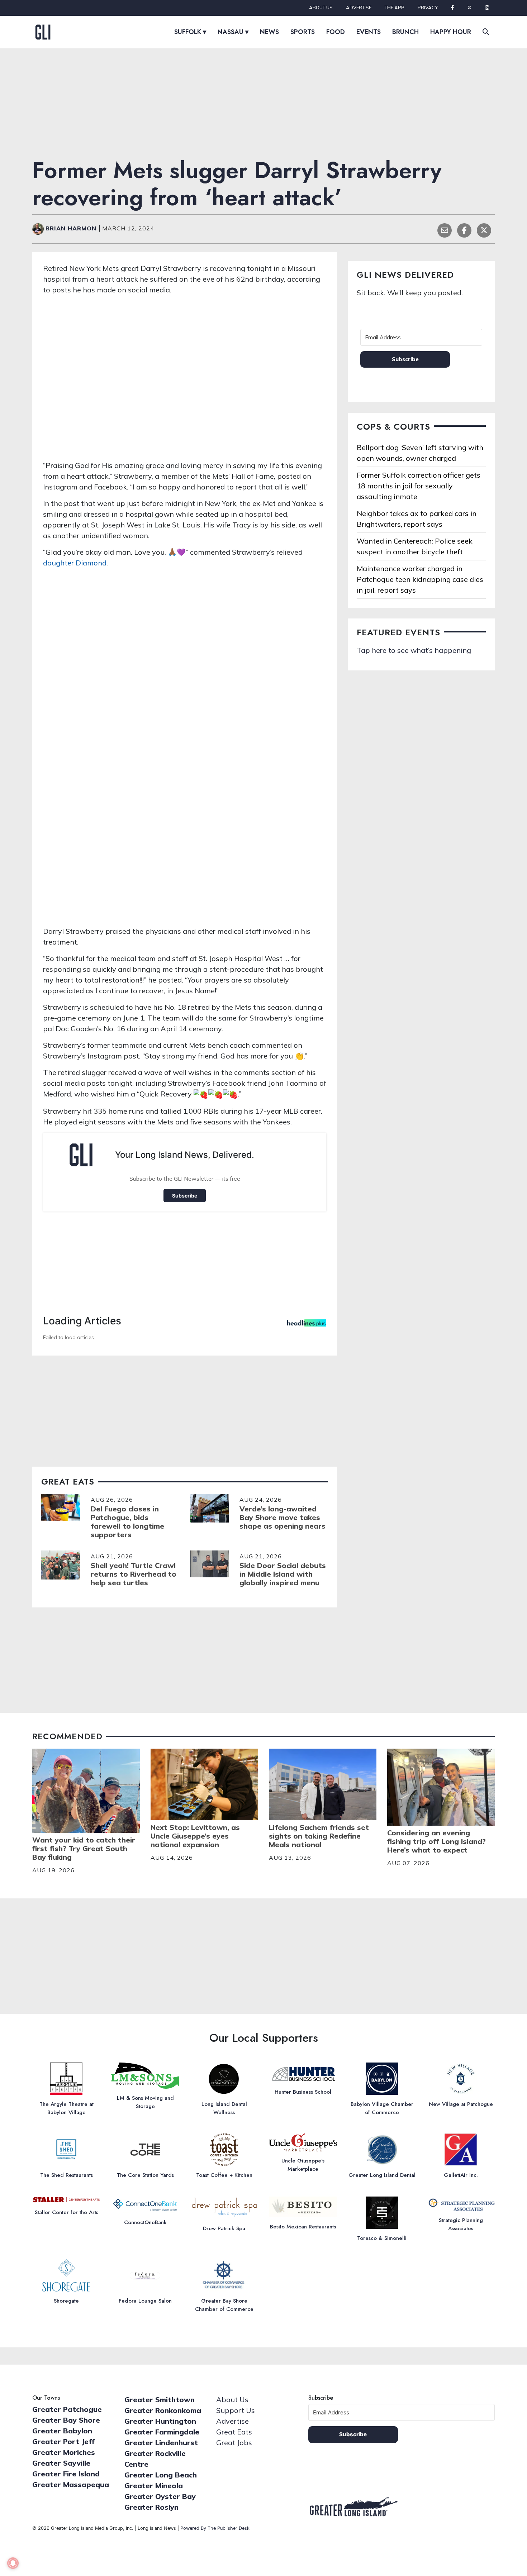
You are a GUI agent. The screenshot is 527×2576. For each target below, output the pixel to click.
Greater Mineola (154, 2486)
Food (336, 32)
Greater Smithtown (160, 2400)
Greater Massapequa (71, 2484)
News (269, 32)
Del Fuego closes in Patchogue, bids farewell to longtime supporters (127, 1522)
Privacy (428, 8)
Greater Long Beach (161, 2475)
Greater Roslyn (151, 2507)
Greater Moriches (64, 2452)
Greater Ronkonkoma (163, 2410)
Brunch (405, 32)
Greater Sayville (61, 2463)
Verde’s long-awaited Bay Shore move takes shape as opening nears (283, 1517)
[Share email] (445, 230)
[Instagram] (487, 8)
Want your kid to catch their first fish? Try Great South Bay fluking (84, 1848)
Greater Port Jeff (63, 2441)
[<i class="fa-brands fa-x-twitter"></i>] (469, 8)
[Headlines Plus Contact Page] (307, 1325)
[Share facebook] (464, 230)
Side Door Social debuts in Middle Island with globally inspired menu (283, 1574)
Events (369, 32)
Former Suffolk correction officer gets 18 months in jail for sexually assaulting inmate (419, 486)
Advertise (359, 8)
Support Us (236, 2410)
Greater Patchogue (67, 2409)
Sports (303, 32)
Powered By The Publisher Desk (215, 2528)
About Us (321, 8)
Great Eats (234, 2432)
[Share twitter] (484, 230)
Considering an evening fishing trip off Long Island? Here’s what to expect (436, 1841)
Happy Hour (451, 32)
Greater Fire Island (66, 2474)
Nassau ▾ (233, 32)
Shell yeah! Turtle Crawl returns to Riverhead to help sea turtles (134, 1574)
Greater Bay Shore (66, 2420)
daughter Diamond (75, 563)
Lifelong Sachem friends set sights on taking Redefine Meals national (319, 1836)
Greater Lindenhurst (161, 2443)
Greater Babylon (62, 2431)
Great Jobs (234, 2443)
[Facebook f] (452, 8)
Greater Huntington (160, 2421)
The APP (395, 8)
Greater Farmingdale (162, 2432)
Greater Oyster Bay (160, 2496)
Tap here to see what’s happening (414, 650)
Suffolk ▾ (190, 32)
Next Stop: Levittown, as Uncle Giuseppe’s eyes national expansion (195, 1836)
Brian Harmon (72, 228)
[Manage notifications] (13, 2563)
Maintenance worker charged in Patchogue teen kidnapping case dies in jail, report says (420, 579)
